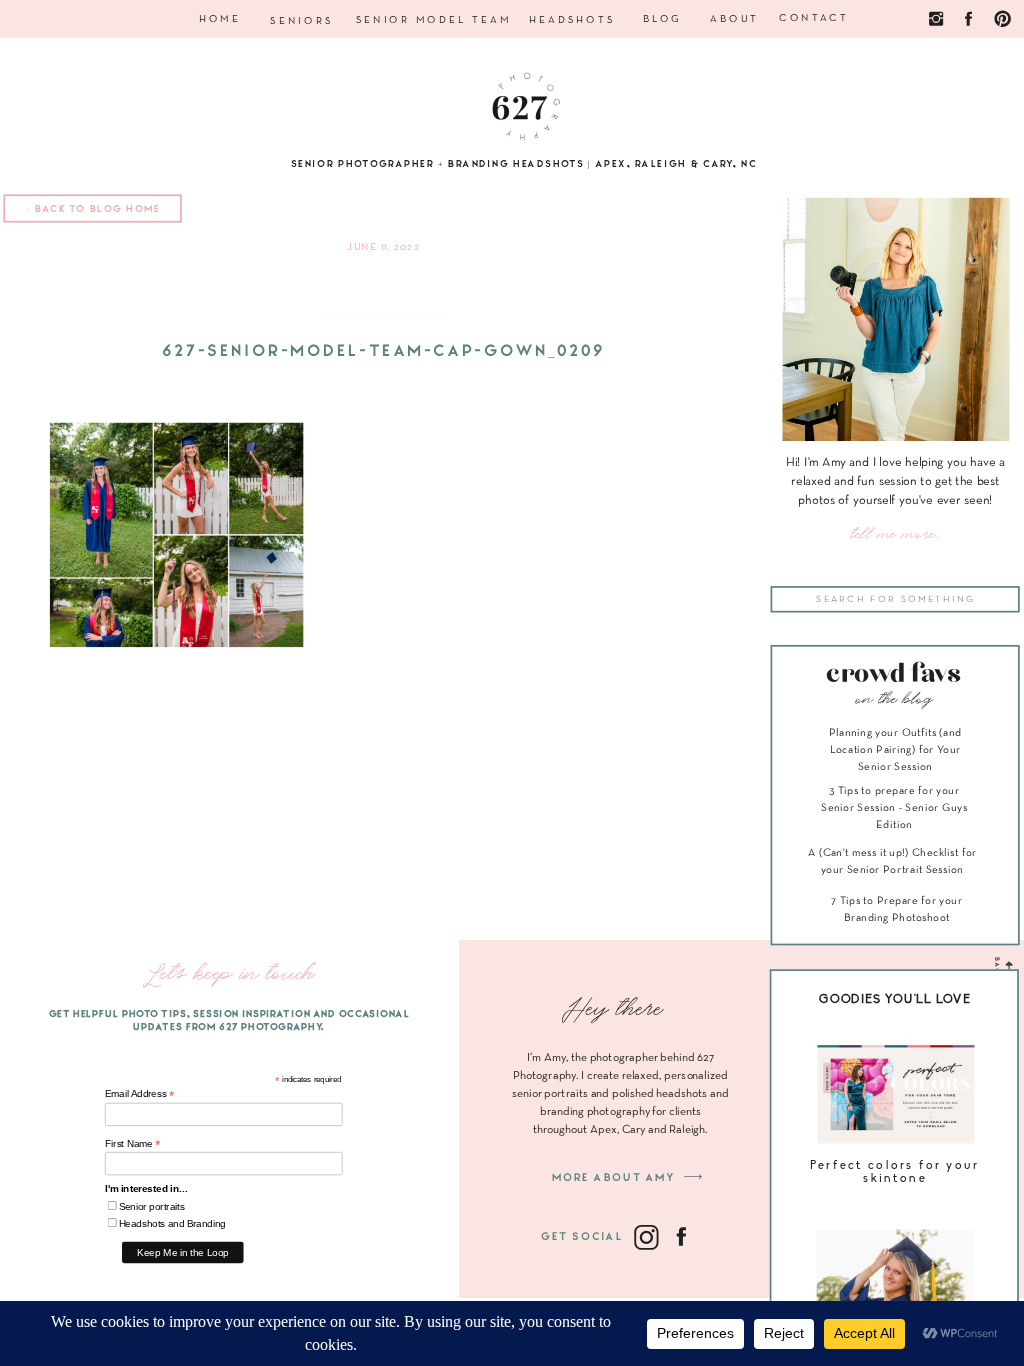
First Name (133, 1143)
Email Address (140, 1094)
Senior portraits (152, 1206)
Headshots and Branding (172, 1223)
